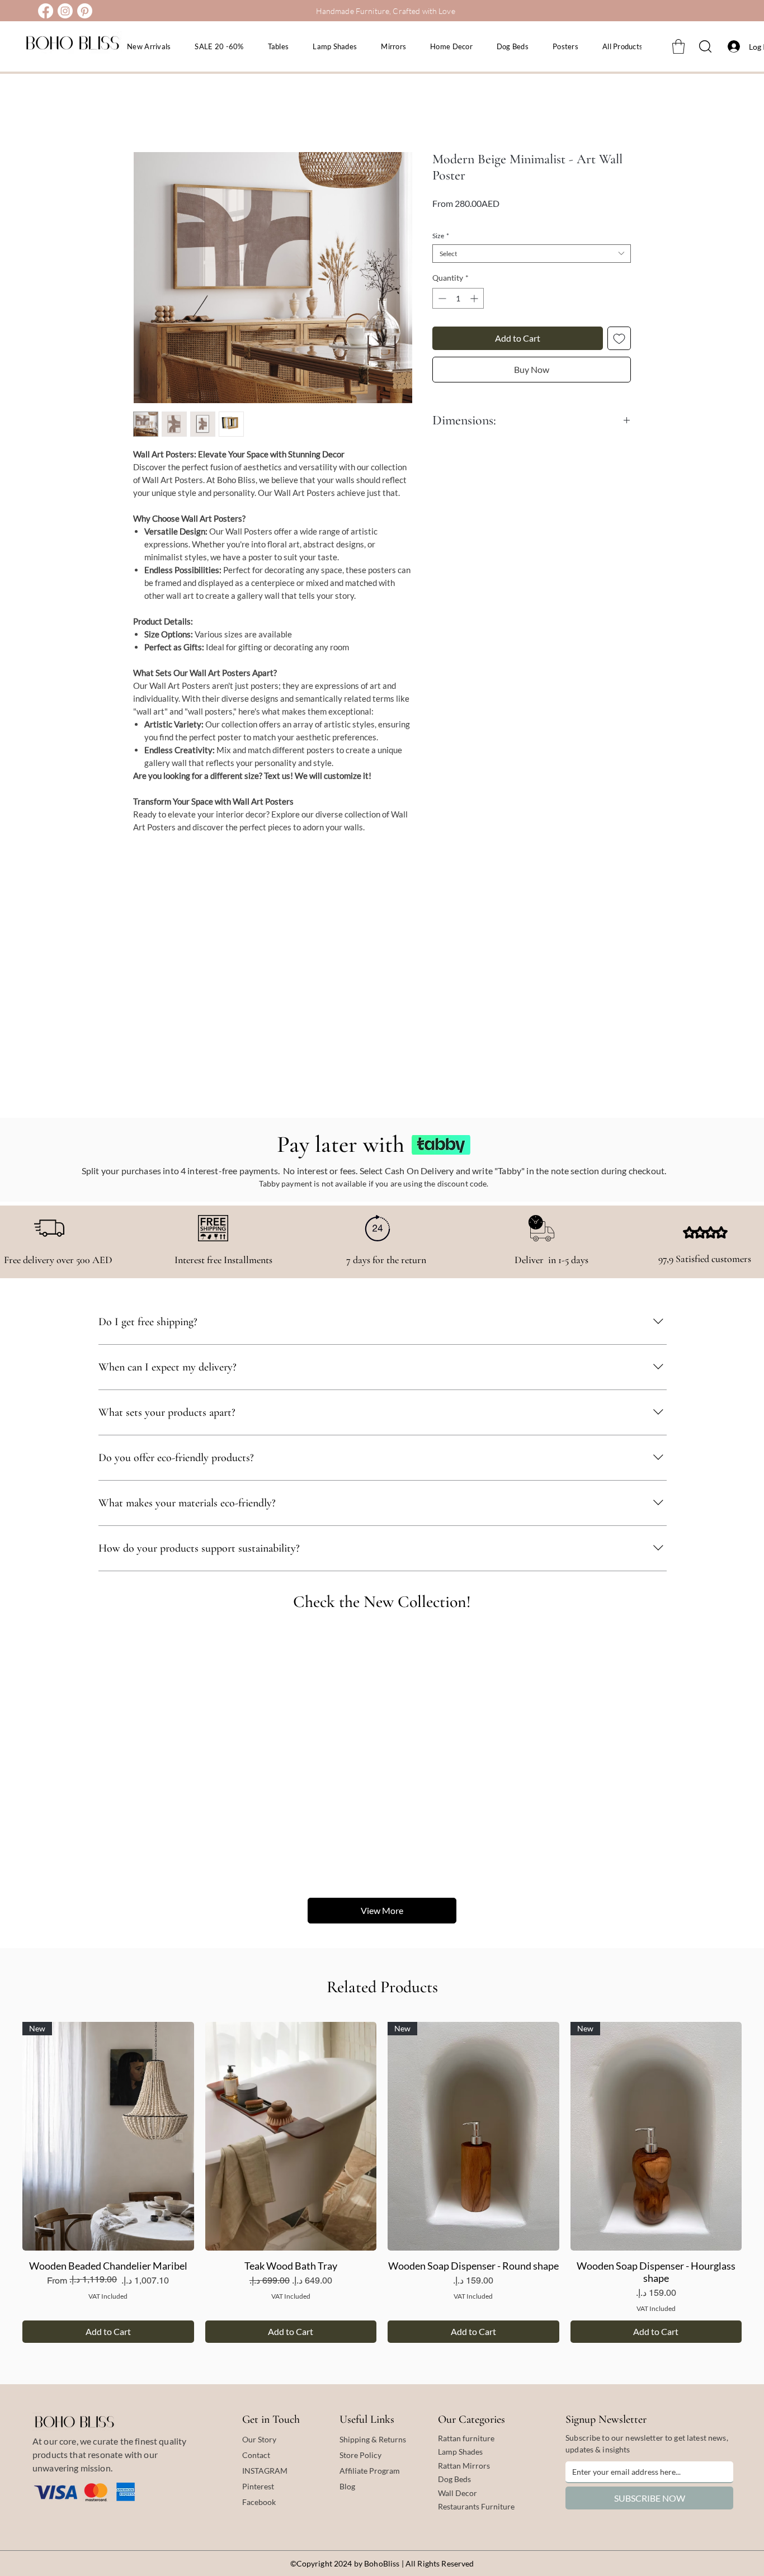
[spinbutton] (458, 298)
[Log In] (731, 46)
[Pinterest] (85, 11)
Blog (347, 2486)
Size (441, 236)
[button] (678, 46)
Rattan (450, 2466)
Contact (256, 2455)
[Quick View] (291, 2136)
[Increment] (475, 298)
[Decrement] (441, 298)
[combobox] (532, 254)
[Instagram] (65, 11)
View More (382, 1910)
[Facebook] (46, 11)
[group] (382, 2182)
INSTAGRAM (265, 2471)
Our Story (259, 2439)
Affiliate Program (370, 2471)
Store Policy (360, 2455)
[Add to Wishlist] (619, 338)
